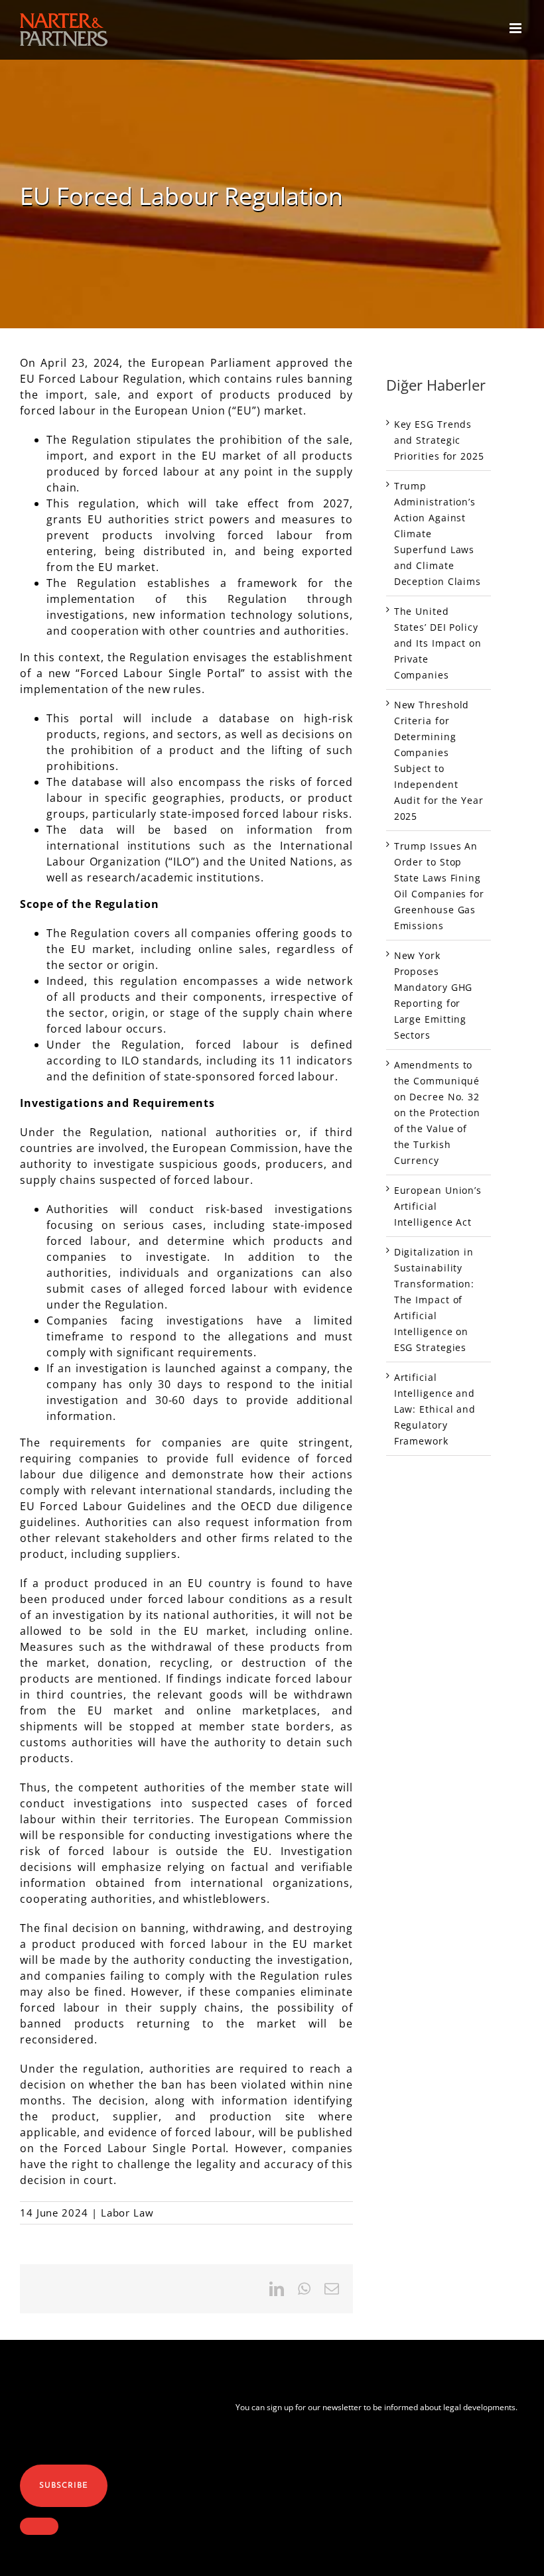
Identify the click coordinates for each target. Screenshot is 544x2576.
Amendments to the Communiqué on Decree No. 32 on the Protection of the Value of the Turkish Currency (437, 1113)
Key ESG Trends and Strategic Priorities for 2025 (439, 440)
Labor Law (127, 2213)
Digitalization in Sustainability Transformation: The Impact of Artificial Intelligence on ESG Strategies (435, 1300)
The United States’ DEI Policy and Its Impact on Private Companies (438, 643)
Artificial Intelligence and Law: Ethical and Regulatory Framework (435, 1409)
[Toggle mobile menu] (517, 28)
